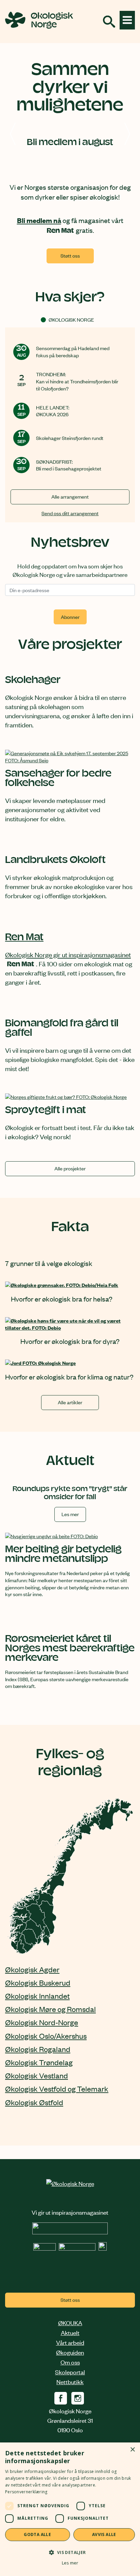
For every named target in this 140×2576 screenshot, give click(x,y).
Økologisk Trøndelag (39, 2062)
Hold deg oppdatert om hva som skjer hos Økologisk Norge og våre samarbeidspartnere (70, 570)
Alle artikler (70, 1402)
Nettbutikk (70, 2381)
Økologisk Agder (32, 1969)
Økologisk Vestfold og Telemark (57, 2089)
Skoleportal (70, 2372)
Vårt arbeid (70, 2342)
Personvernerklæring (26, 2492)
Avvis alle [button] (104, 2534)
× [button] (132, 2450)
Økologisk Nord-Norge (42, 2022)
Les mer (74, 1516)
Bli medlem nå (39, 220)
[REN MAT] (70, 2232)
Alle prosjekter (70, 1168)
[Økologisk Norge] (70, 2183)
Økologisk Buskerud (38, 1983)
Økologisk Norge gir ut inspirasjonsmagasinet (68, 954)
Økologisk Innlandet (37, 1996)
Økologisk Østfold (34, 2102)
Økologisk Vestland (37, 2075)
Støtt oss (70, 255)
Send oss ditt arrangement (70, 513)
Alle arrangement (70, 496)
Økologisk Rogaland (38, 2049)
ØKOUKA (70, 2322)
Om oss (70, 2362)
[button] (70, 2552)
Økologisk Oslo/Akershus (46, 2036)
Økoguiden (70, 2352)
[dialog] (70, 2509)
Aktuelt (70, 2332)
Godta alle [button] (37, 2534)
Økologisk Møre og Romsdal (50, 2009)
